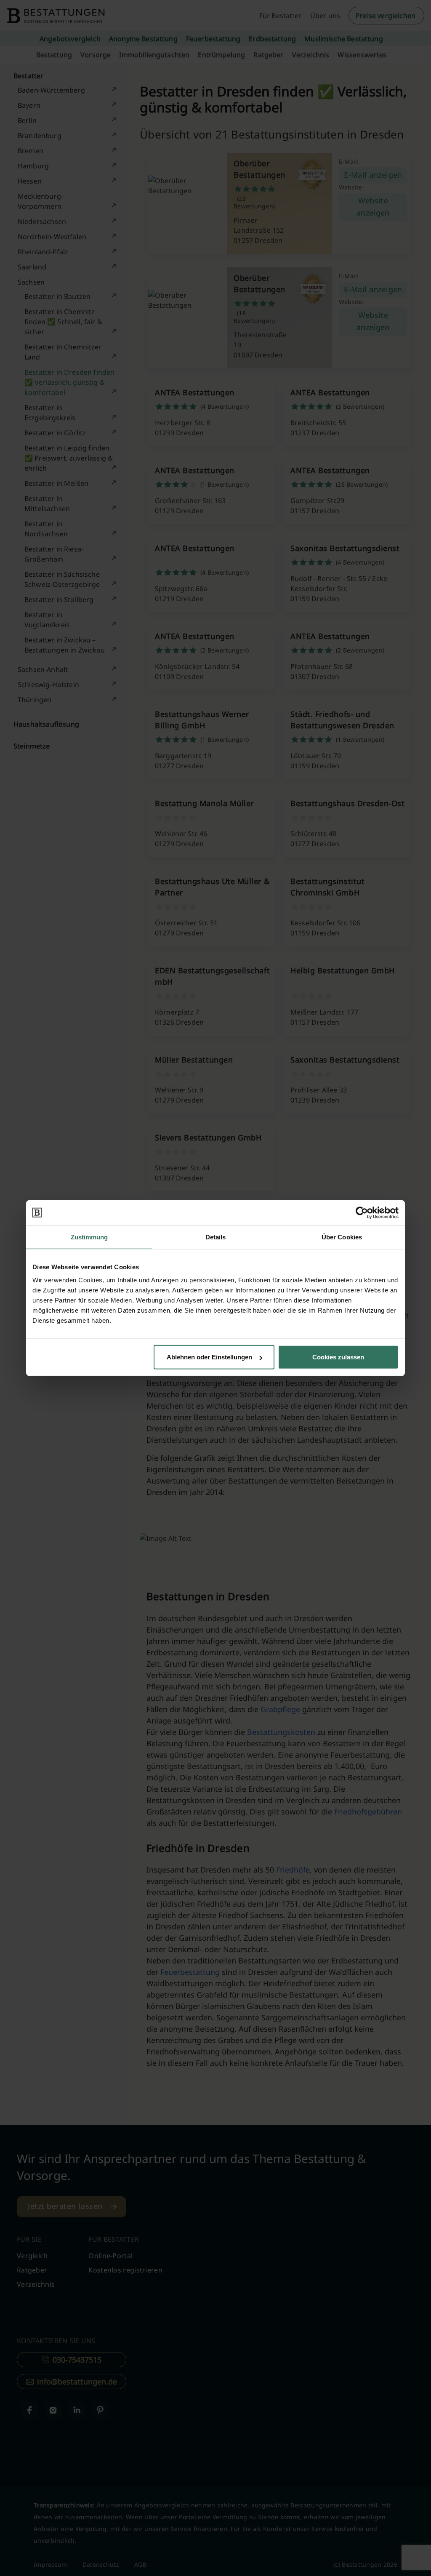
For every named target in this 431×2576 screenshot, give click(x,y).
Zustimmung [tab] (89, 1237)
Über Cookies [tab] (342, 1237)
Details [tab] (216, 1237)
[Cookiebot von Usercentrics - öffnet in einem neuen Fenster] (362, 1212)
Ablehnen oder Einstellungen (209, 1357)
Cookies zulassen (338, 1357)
